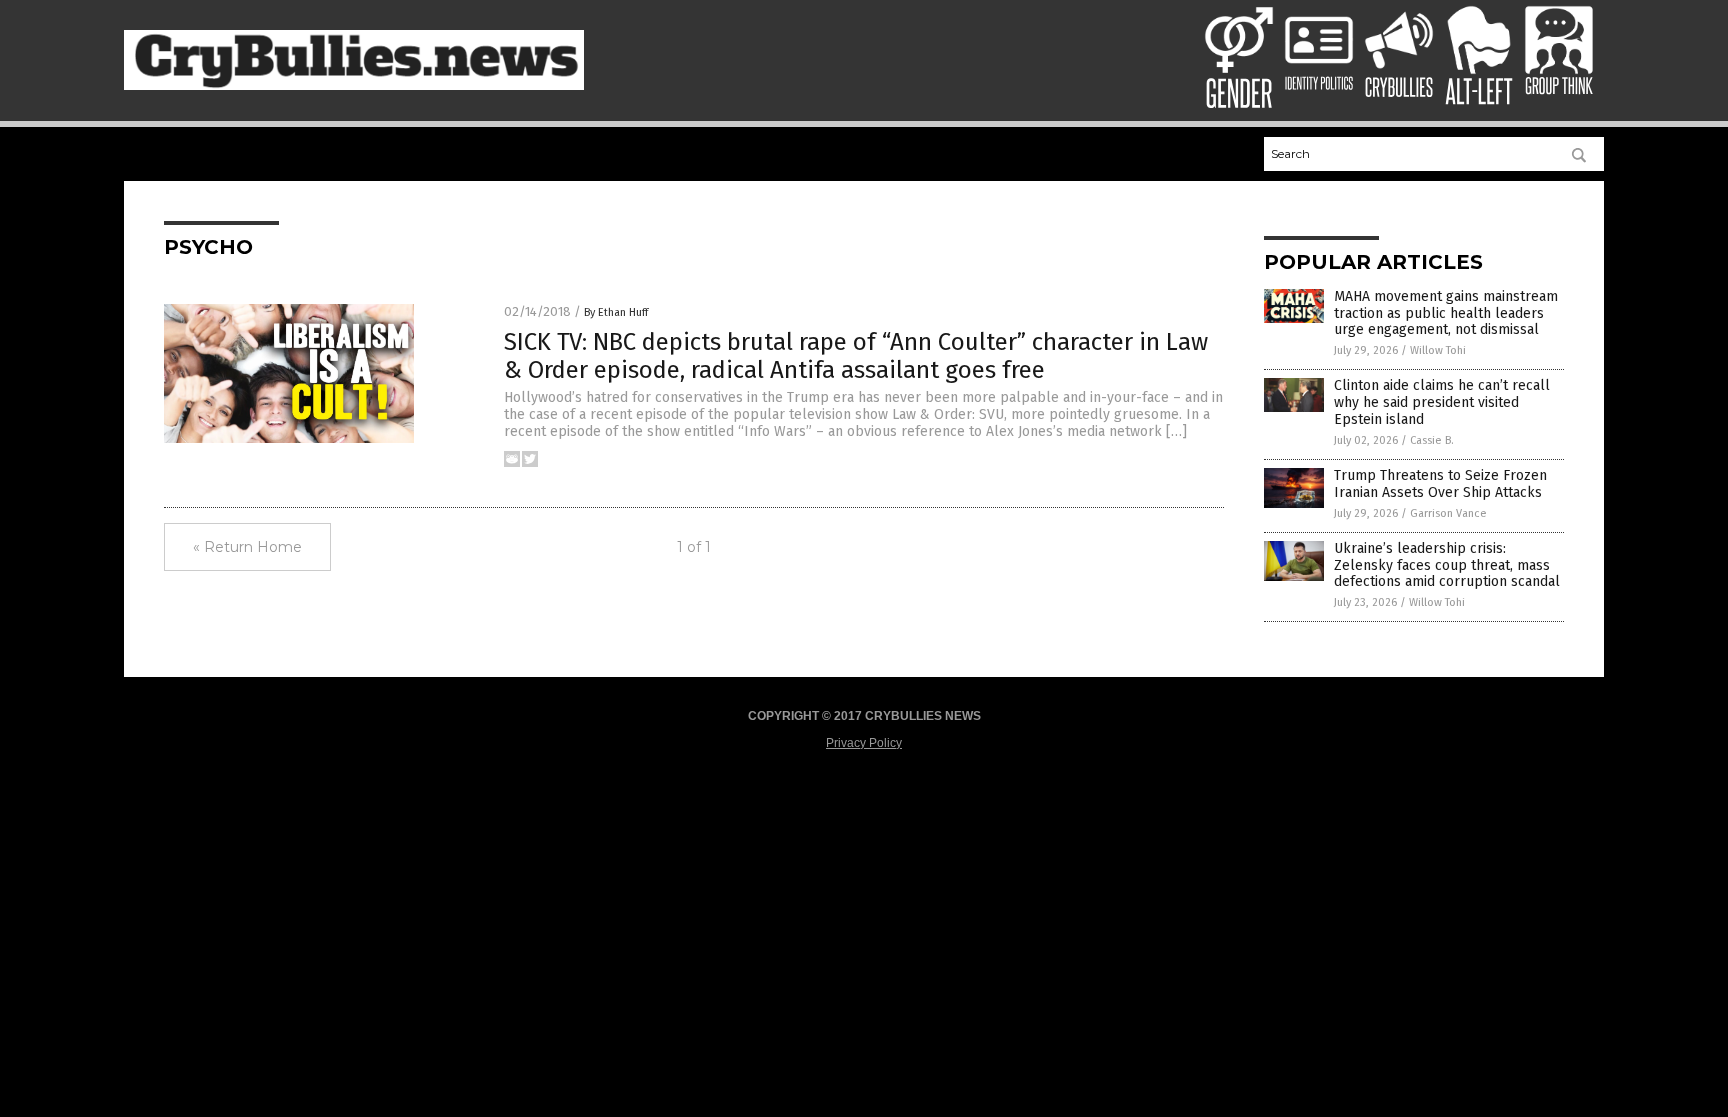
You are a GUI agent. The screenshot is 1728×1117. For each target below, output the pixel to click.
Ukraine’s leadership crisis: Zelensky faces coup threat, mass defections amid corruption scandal (1447, 565)
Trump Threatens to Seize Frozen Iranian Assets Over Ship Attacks (1440, 484)
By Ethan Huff (616, 312)
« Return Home (247, 547)
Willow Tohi (1438, 350)
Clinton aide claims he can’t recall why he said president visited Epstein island (1442, 402)
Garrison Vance (1448, 513)
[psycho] (354, 86)
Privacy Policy (864, 743)
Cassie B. (1432, 440)
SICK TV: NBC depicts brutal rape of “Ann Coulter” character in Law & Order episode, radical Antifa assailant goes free (856, 356)
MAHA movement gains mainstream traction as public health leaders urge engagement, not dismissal (1446, 313)
